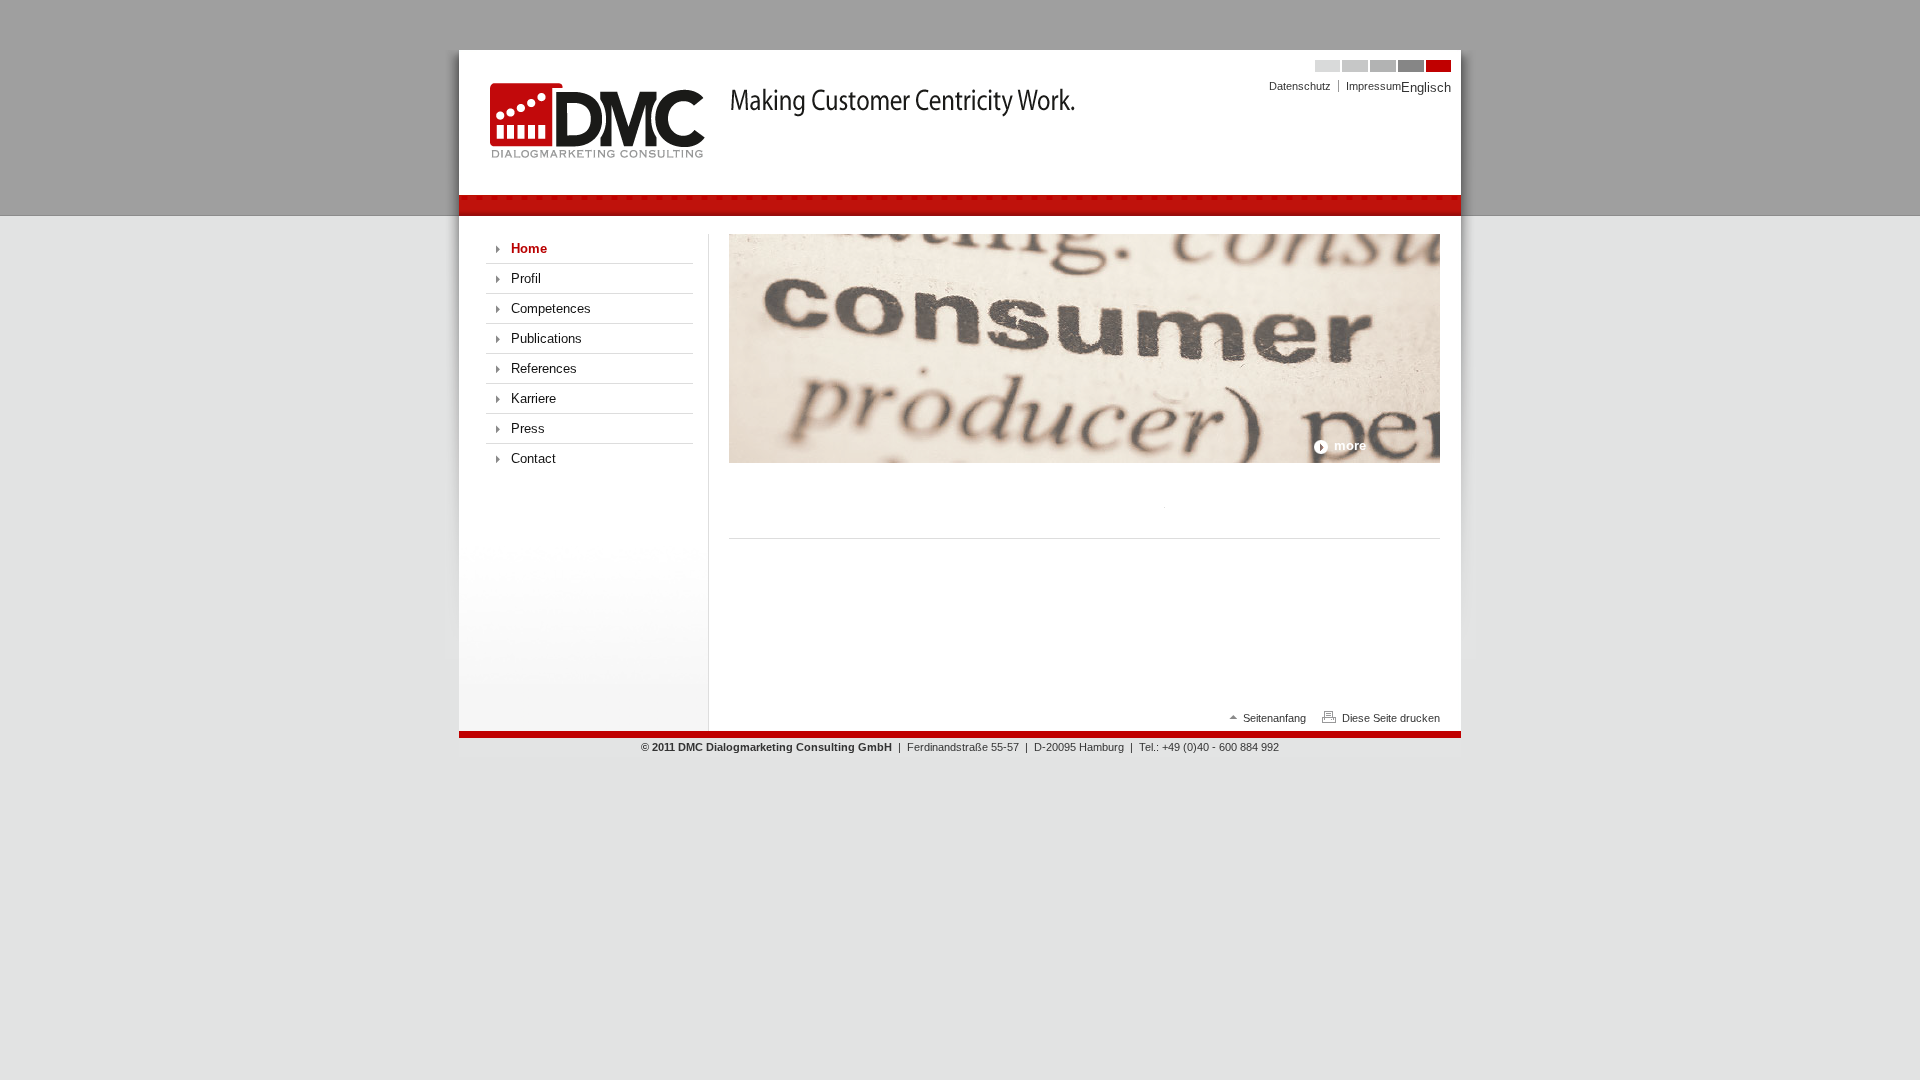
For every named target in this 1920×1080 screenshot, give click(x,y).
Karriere (533, 398)
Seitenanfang (1274, 718)
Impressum (1373, 86)
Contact (533, 458)
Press (528, 428)
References (544, 368)
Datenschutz (1300, 86)
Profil (526, 278)
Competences (551, 308)
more (1350, 445)
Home (529, 248)
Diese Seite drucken (1391, 718)
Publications (546, 338)
